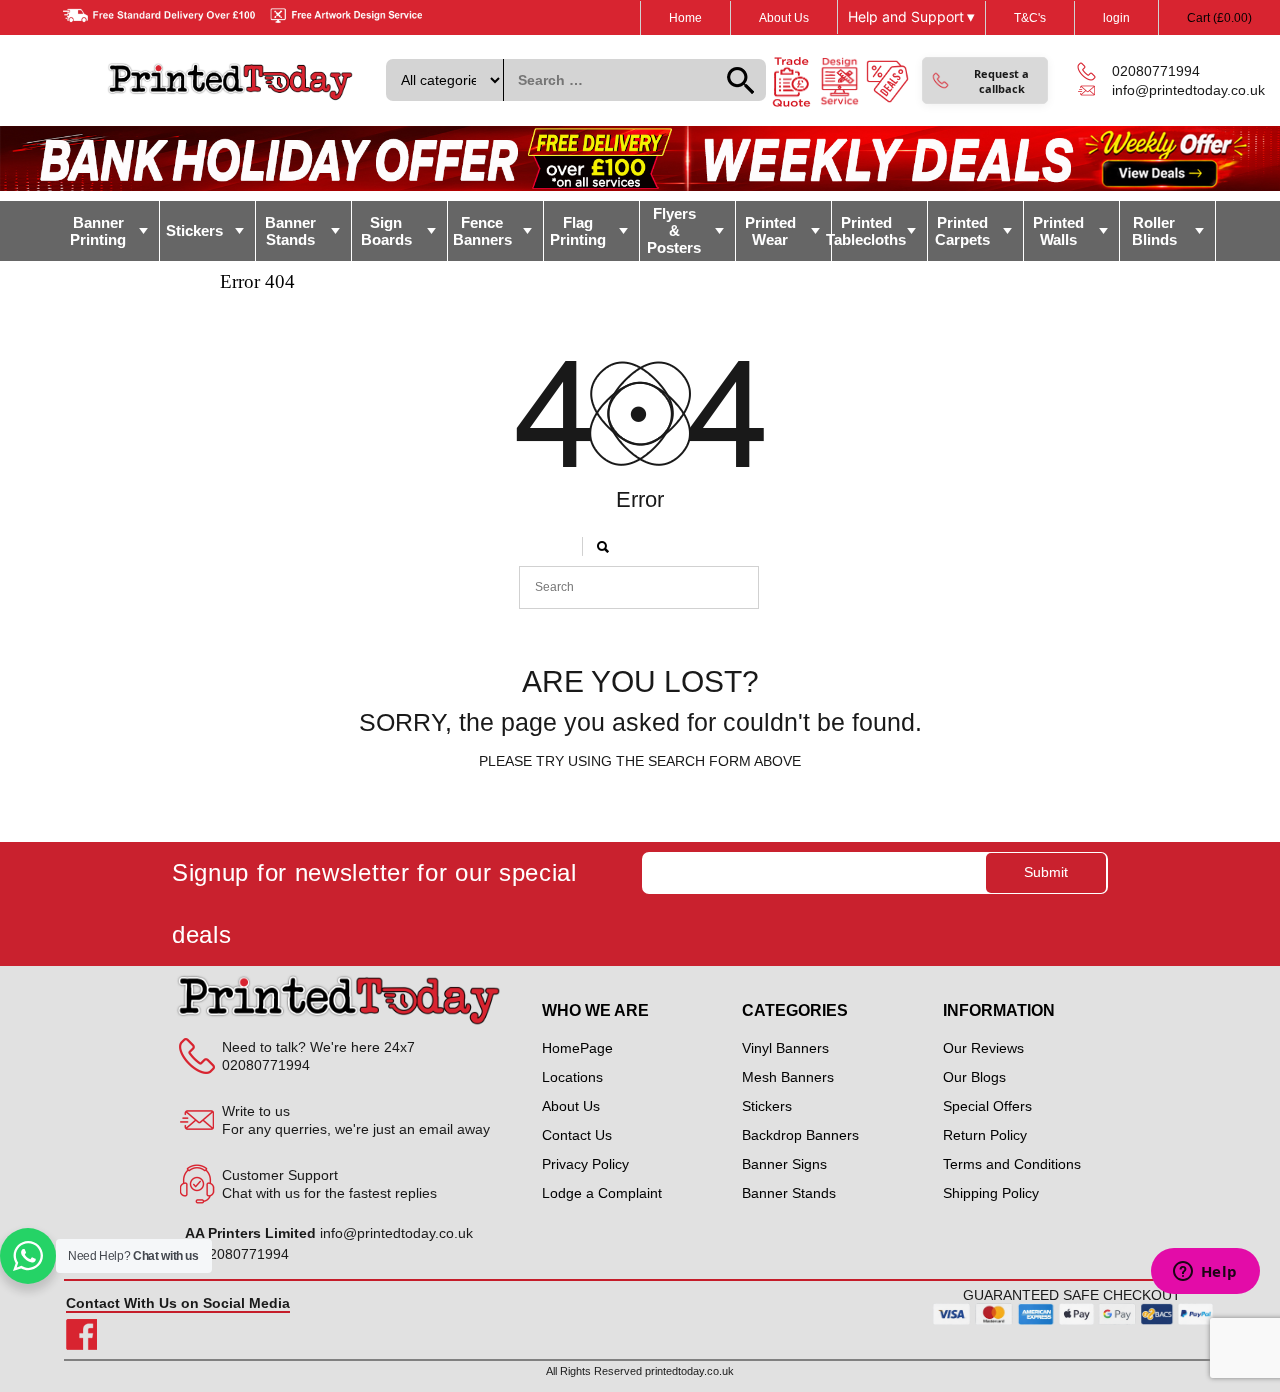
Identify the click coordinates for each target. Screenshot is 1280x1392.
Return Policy (985, 1135)
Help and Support (911, 17)
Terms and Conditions (1012, 1164)
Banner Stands (290, 231)
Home (685, 18)
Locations (572, 1077)
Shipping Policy (991, 1193)
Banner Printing (98, 231)
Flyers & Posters (674, 230)
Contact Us (577, 1135)
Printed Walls (1058, 231)
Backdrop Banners (800, 1135)
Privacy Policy (585, 1164)
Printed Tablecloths (869, 231)
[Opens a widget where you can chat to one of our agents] (1205, 1273)
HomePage (577, 1048)
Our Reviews (983, 1048)
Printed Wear (770, 231)
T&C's (1030, 18)
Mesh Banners (788, 1077)
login (1116, 18)
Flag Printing (578, 231)
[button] (985, 80)
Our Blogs (974, 1077)
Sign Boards (386, 231)
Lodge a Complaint (602, 1193)
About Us (784, 18)
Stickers (194, 230)
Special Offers (987, 1106)
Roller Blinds (1154, 231)
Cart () (1219, 18)
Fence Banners (482, 231)
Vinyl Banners (785, 1048)
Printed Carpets (962, 231)
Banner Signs (784, 1164)
